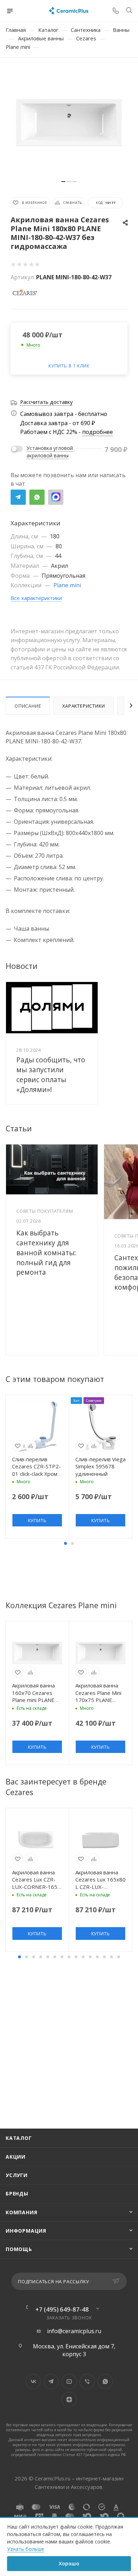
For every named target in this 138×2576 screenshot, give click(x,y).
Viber (87, 2381)
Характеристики (84, 706)
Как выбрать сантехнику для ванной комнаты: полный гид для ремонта (46, 1253)
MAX (56, 497)
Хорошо (69, 2563)
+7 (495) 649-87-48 (62, 2309)
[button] (65, 1543)
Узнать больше (26, 2549)
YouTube (69, 2381)
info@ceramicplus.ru (74, 2331)
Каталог (19, 2138)
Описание (28, 706)
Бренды (17, 2194)
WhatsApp (37, 497)
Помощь (19, 2249)
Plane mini (67, 585)
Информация (26, 2231)
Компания (21, 2212)
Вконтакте (33, 2381)
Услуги (17, 2175)
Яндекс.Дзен (69, 2400)
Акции (16, 2157)
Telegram (18, 497)
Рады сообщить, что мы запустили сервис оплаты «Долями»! (51, 1075)
